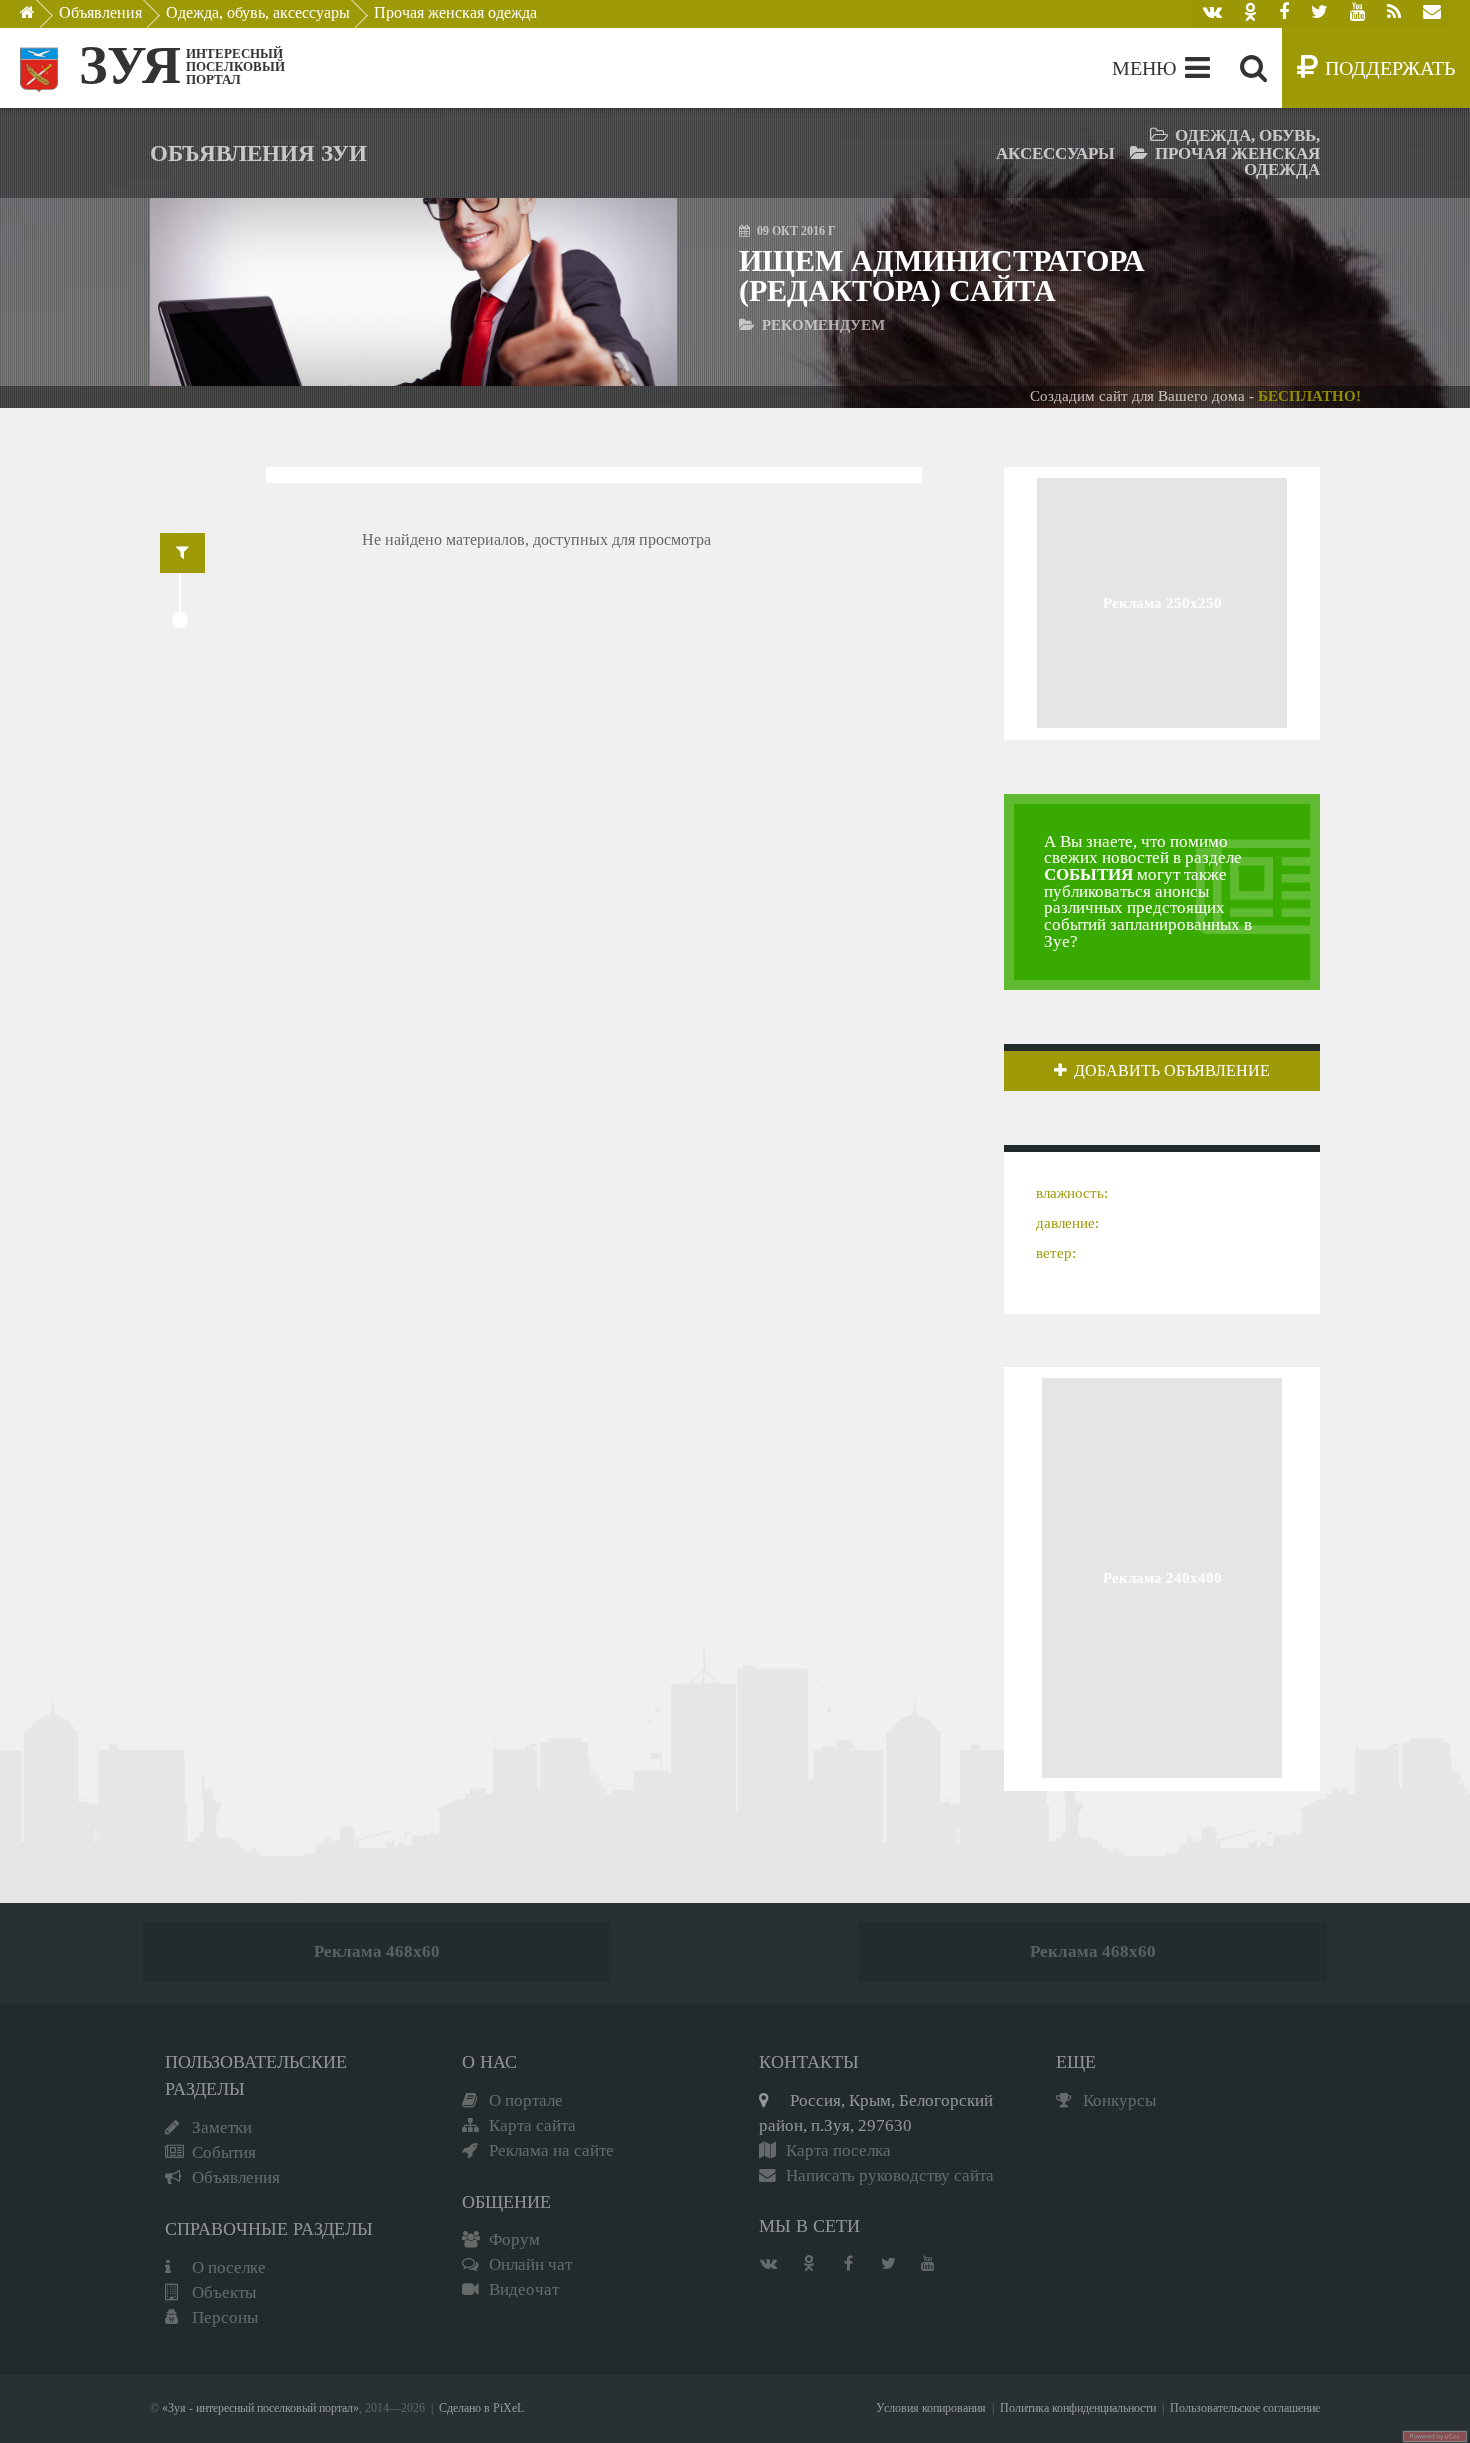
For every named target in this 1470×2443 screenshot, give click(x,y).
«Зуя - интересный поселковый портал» (260, 2408)
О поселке (229, 2267)
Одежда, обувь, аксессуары (258, 12)
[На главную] (41, 18)
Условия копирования (931, 2408)
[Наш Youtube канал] (1357, 14)
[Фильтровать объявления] (182, 553)
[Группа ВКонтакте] (1212, 14)
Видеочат (524, 2289)
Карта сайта (532, 2125)
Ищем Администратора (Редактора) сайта (942, 275)
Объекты (224, 2292)
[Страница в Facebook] (1284, 14)
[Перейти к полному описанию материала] (605, 291)
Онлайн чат (530, 2264)
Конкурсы (1119, 2100)
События (224, 2152)
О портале (526, 2100)
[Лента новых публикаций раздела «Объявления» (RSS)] (1394, 14)
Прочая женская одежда (455, 12)
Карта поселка (838, 2150)
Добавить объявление (1172, 1070)
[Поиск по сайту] (1253, 68)
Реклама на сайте (551, 2150)
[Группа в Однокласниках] (1250, 14)
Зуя (130, 65)
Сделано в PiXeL (481, 2408)
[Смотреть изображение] (221, 291)
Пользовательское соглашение (1245, 2408)
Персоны (225, 2317)
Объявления (100, 12)
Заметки (222, 2127)
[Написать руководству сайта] (1432, 14)
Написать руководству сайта (890, 2175)
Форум (514, 2239)
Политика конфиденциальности (1078, 2408)
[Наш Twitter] (1319, 14)
